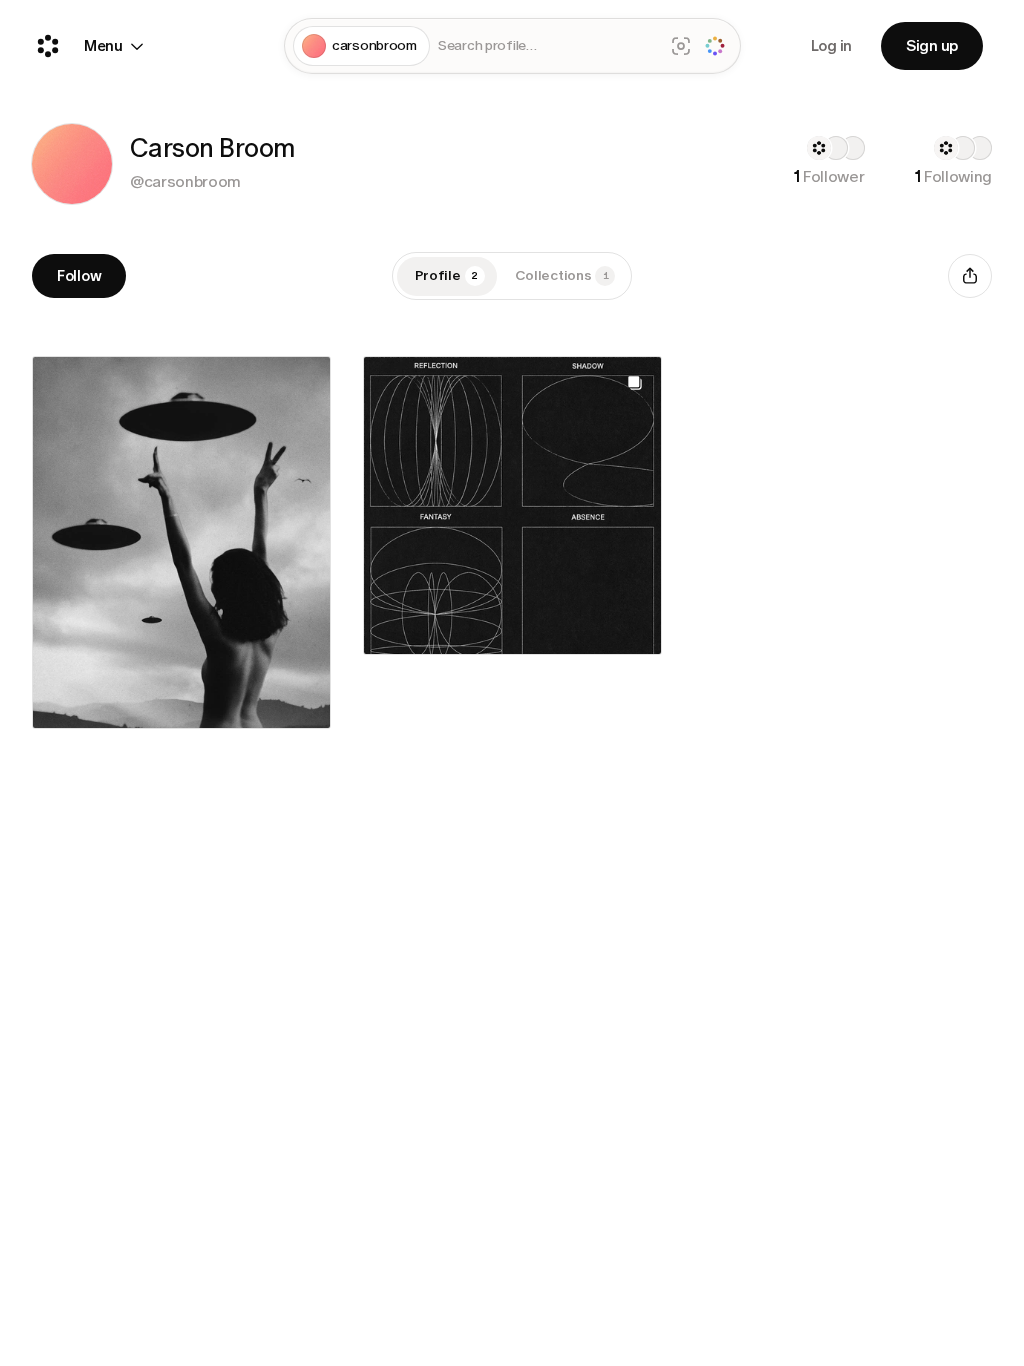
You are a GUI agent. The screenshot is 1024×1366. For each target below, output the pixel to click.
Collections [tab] (562, 275)
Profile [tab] (447, 275)
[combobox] (547, 46)
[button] (72, 164)
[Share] (970, 276)
